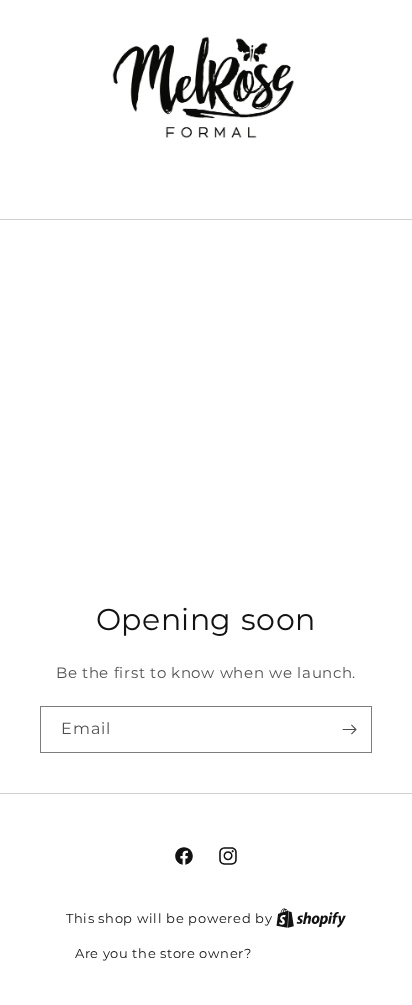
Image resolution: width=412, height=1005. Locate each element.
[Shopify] (311, 918)
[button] (206, 181)
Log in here (296, 953)
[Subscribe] (349, 729)
